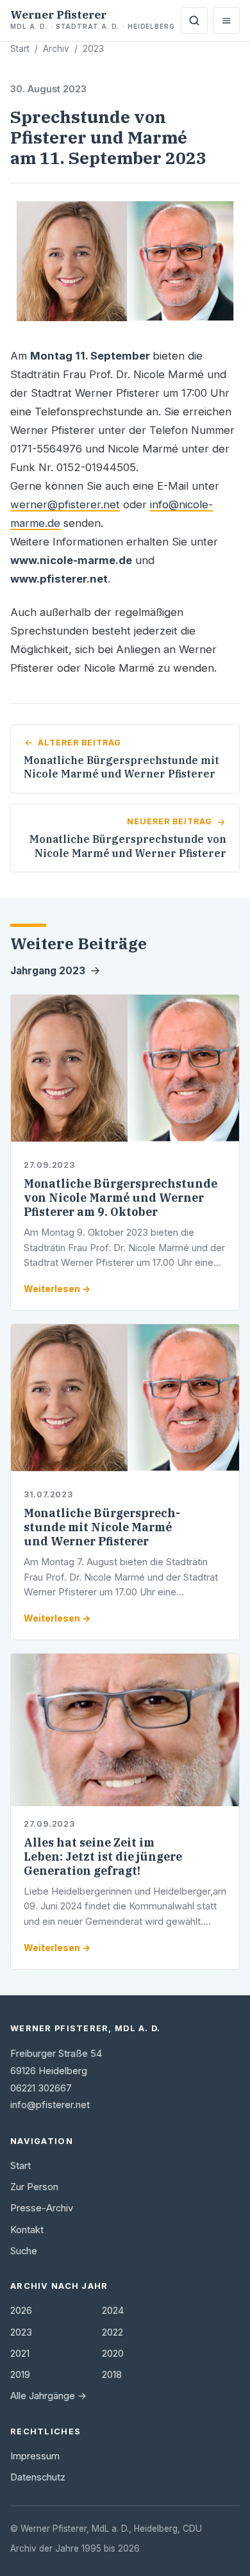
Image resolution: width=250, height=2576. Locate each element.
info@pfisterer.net (50, 2105)
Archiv (56, 49)
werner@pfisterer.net (65, 504)
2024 (113, 2311)
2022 (113, 2332)
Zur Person (34, 2187)
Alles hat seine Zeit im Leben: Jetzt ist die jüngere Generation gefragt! (103, 1857)
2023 (93, 49)
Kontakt (27, 2230)
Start (20, 49)
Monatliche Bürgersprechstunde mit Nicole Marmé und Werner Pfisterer (102, 1527)
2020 (113, 2354)
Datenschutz (38, 2477)
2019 (20, 2375)
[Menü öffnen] (226, 21)
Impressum (35, 2456)
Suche (24, 2251)
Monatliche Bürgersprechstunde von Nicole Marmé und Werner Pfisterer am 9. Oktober (121, 1198)
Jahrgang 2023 (48, 971)
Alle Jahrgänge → (48, 2396)
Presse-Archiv (42, 2208)
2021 (20, 2354)
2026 (21, 2311)
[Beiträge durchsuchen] (194, 21)
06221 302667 (41, 2088)
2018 (112, 2375)
